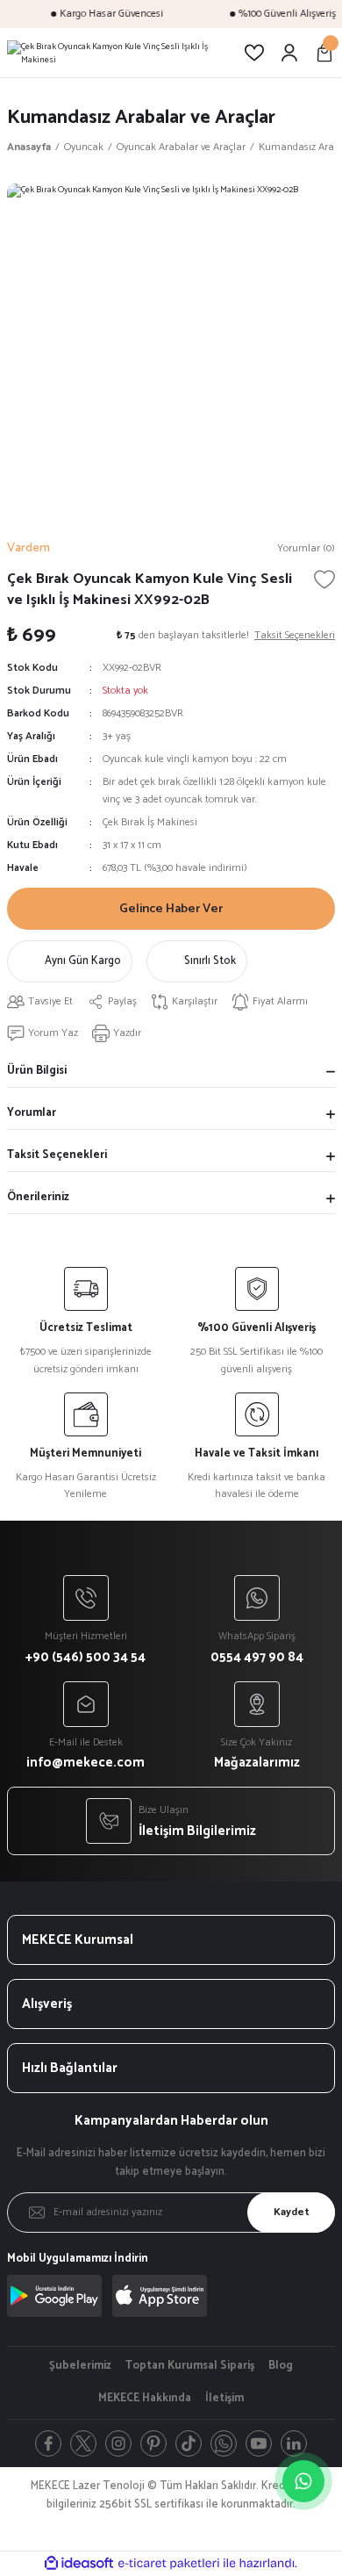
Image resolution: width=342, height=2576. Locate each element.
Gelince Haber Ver (171, 909)
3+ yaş (117, 736)
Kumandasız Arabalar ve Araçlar (141, 117)
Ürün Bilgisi (37, 1071)
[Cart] (324, 53)
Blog (281, 2366)
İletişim (224, 2399)
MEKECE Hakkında (145, 2399)
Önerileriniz (38, 1197)
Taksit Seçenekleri (57, 1155)
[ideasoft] (79, 2564)
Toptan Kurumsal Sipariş (190, 2366)
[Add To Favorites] (324, 579)
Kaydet (292, 2212)
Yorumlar (32, 1113)
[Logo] (118, 53)
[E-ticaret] (169, 2563)
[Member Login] (289, 53)
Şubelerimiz (80, 2366)
